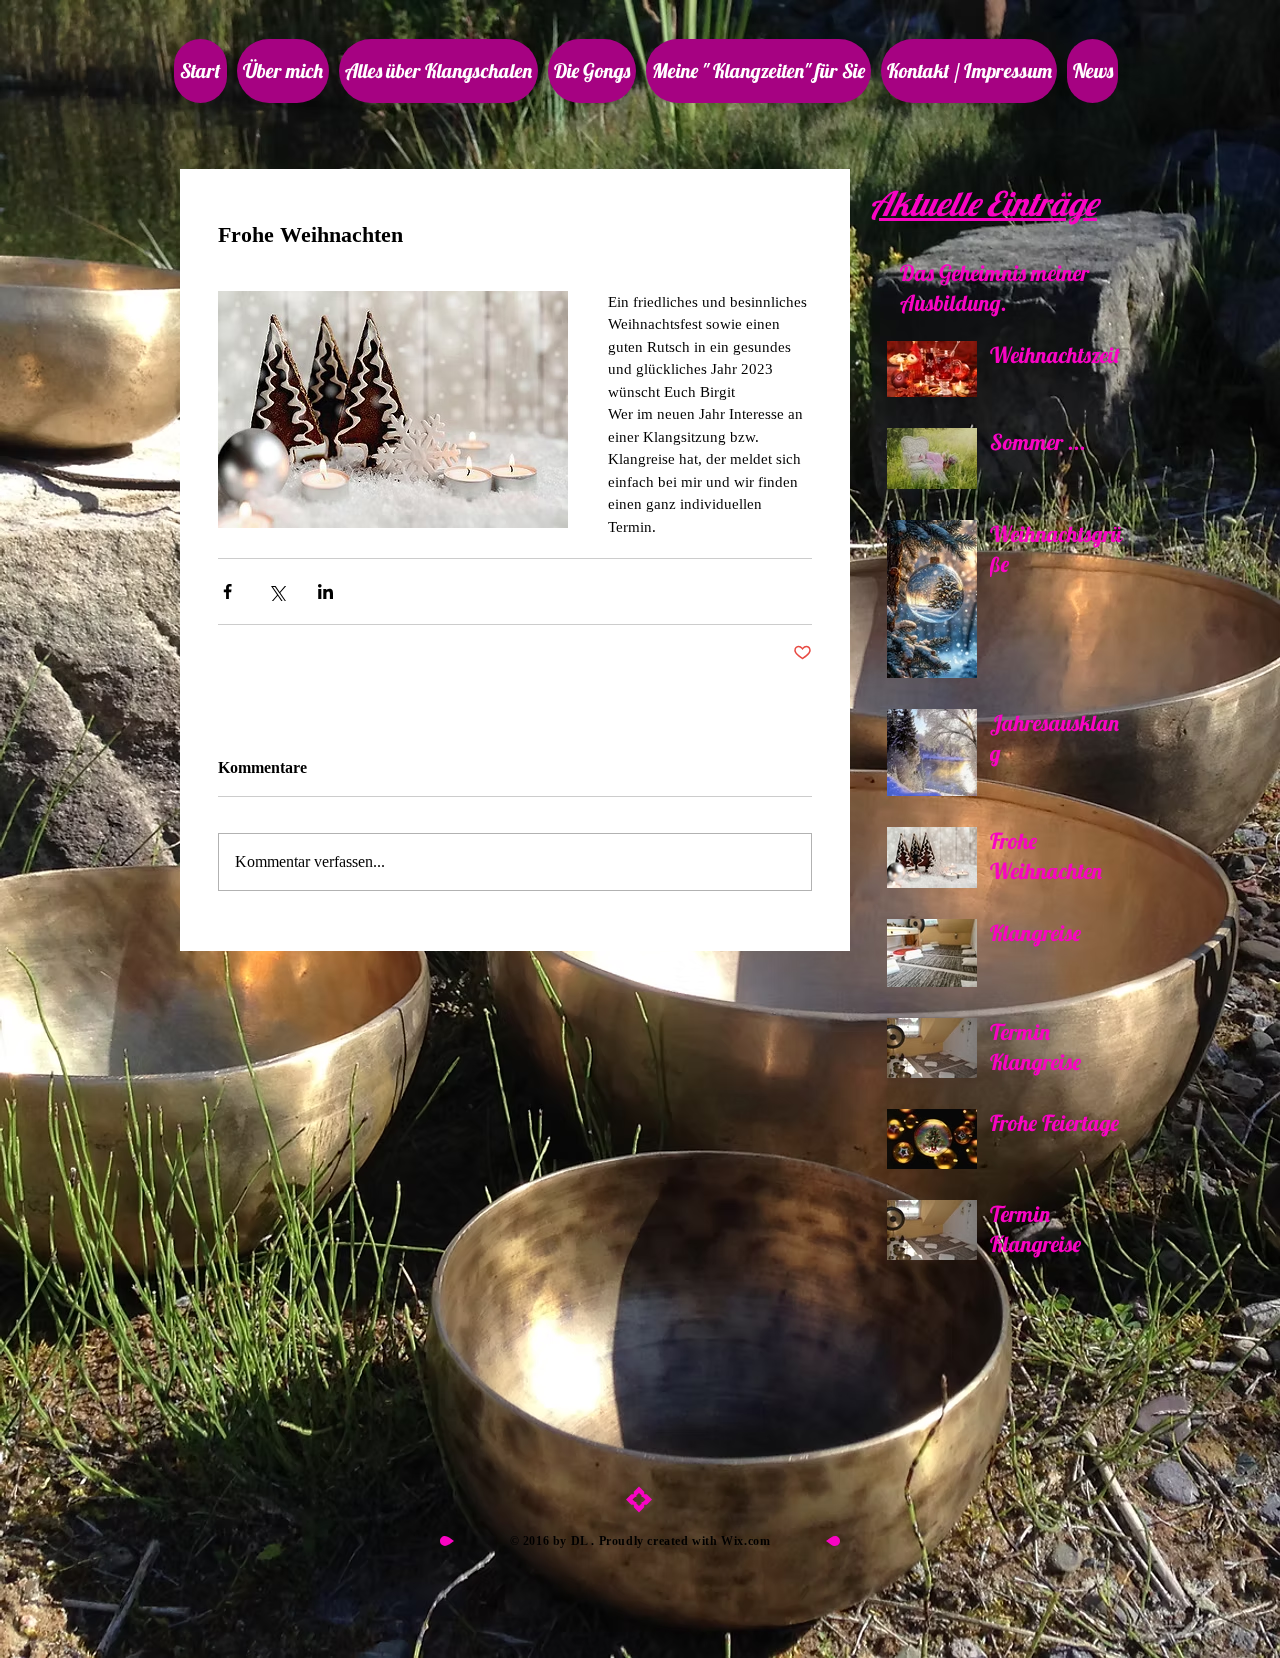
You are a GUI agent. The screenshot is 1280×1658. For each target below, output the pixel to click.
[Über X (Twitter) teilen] (276, 591)
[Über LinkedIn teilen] (325, 591)
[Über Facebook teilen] (227, 591)
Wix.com (745, 1541)
